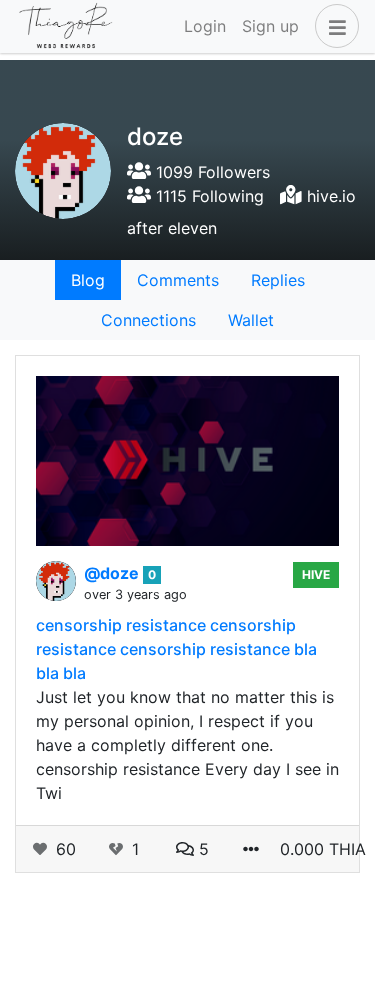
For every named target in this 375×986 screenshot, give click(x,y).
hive (316, 574)
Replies (278, 280)
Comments (178, 280)
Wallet (251, 320)
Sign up (270, 26)
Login (205, 26)
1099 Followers (210, 172)
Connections (148, 320)
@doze (113, 573)
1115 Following (207, 196)
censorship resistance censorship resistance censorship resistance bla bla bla (176, 649)
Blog (88, 280)
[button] (333, 26)
